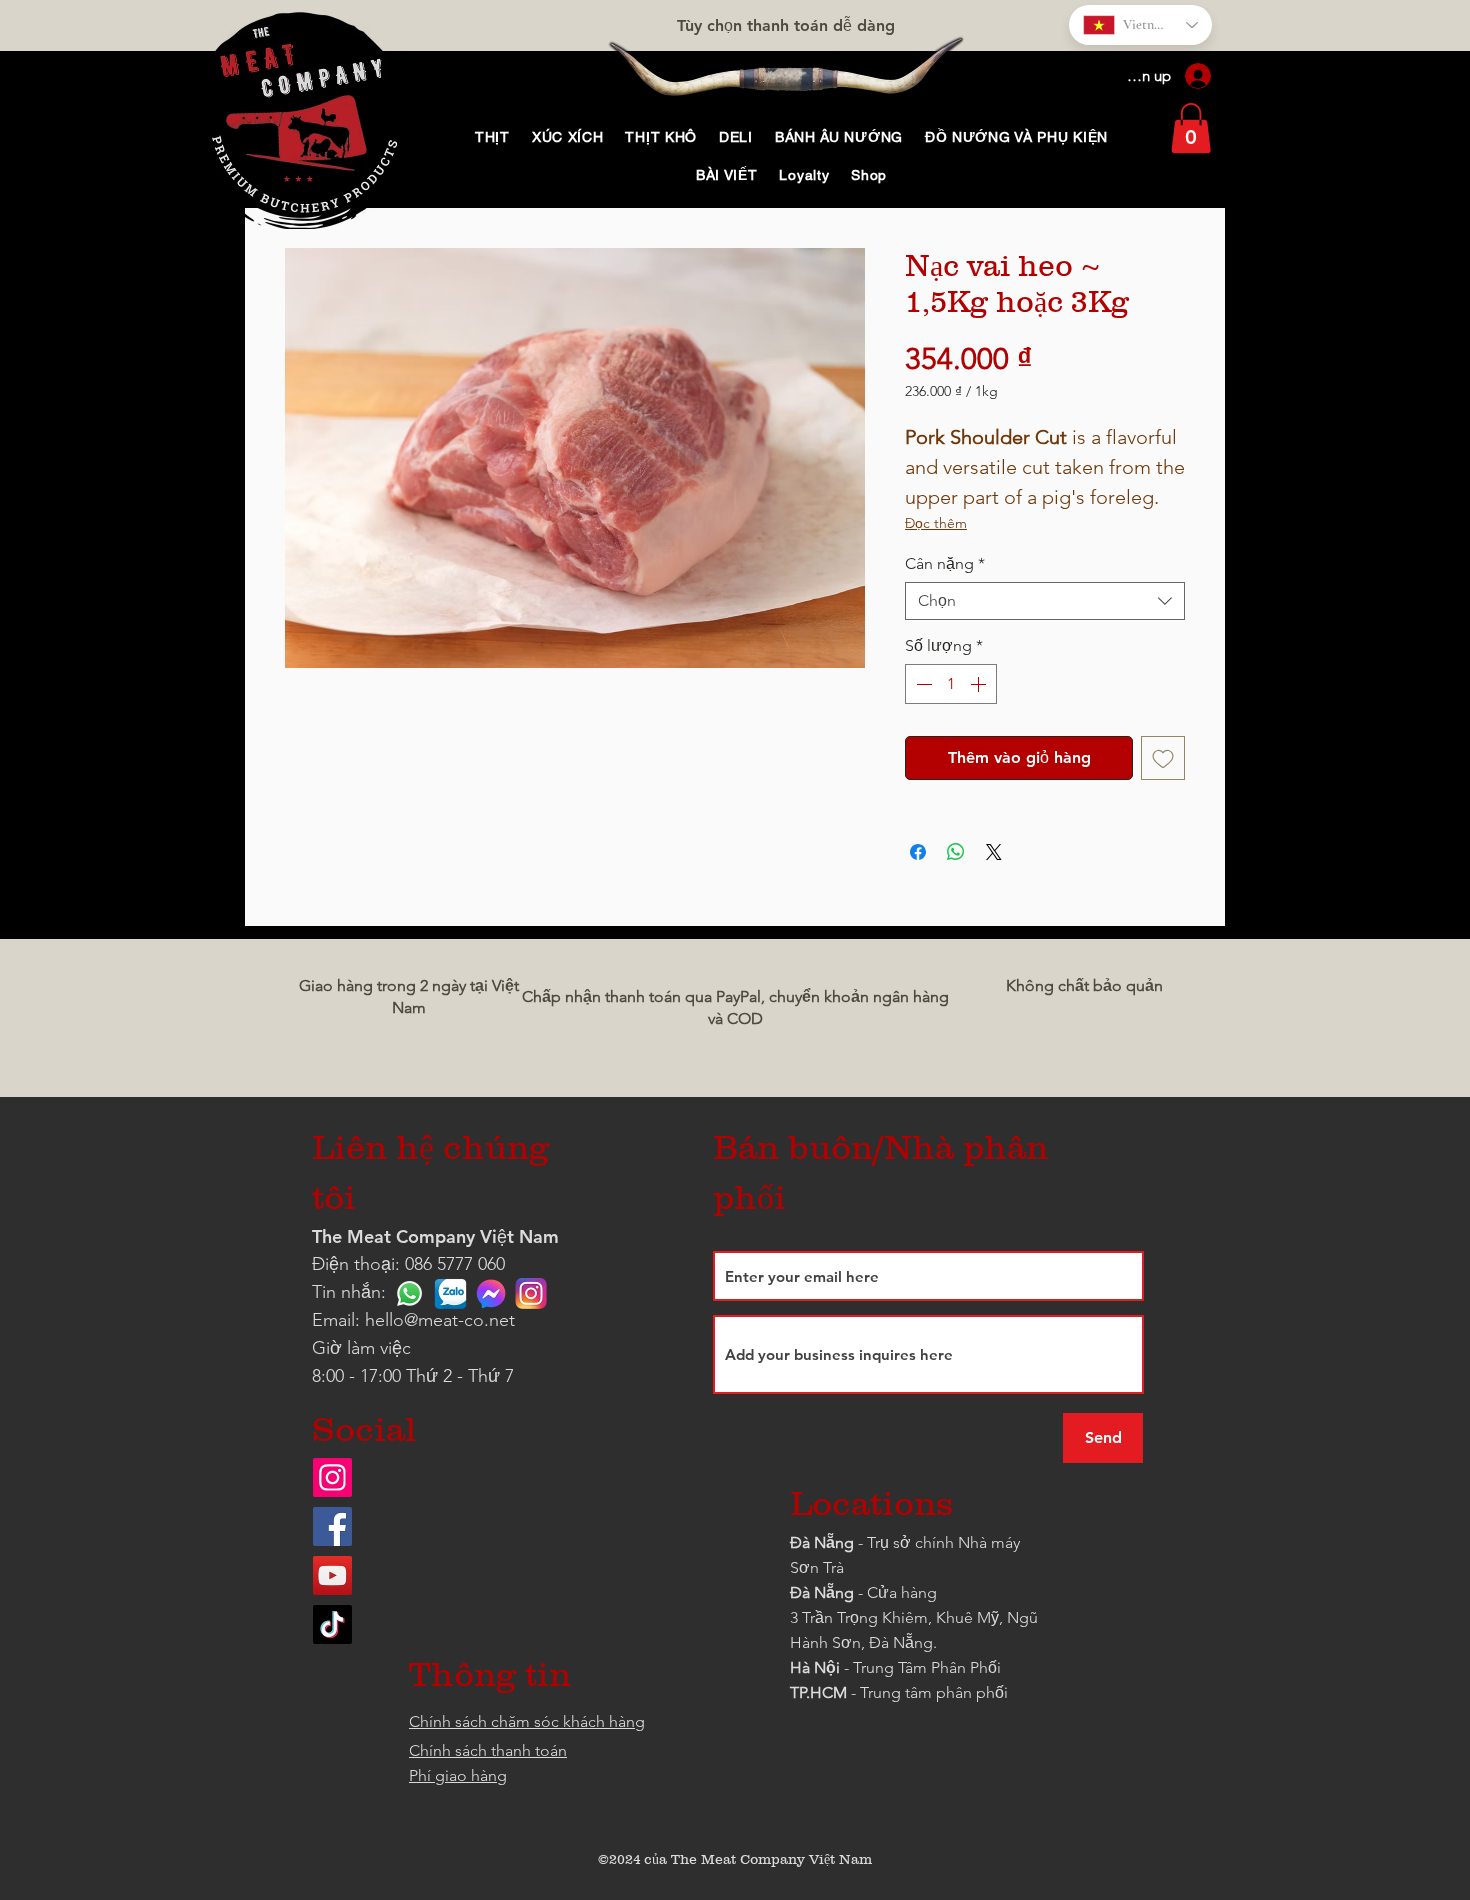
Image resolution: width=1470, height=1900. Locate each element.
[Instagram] (332, 1477)
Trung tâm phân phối (934, 1692)
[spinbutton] (951, 684)
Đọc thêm (936, 523)
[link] (1191, 128)
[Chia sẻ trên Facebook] (918, 852)
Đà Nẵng (822, 1542)
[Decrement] (922, 684)
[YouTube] (332, 1575)
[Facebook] (332, 1526)
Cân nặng (945, 563)
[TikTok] (332, 1624)
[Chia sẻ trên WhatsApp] (956, 852)
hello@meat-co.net (440, 1320)
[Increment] (980, 684)
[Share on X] (994, 852)
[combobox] (1045, 601)
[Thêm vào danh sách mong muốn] (1163, 758)
